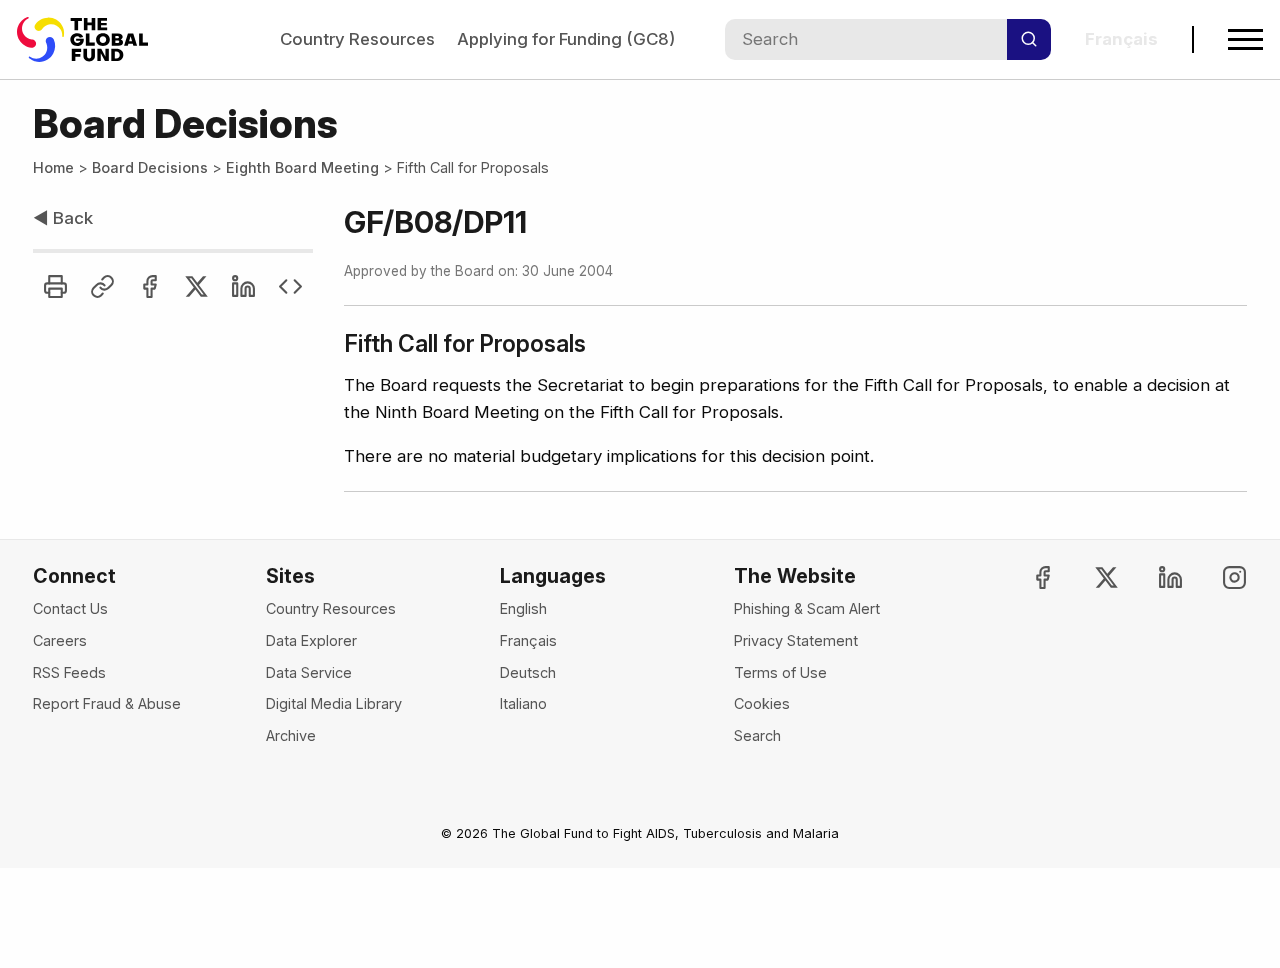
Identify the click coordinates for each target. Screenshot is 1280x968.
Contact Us (70, 608)
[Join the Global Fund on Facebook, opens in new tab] (1026, 577)
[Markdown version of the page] (290, 286)
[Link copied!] (102, 286)
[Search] (1029, 39)
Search (757, 735)
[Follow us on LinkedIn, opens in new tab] (1153, 577)
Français (528, 640)
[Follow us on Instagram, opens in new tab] (1217, 577)
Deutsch (528, 672)
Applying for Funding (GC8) (566, 39)
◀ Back (63, 218)
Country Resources (357, 39)
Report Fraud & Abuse (107, 703)
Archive (291, 735)
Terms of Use (780, 672)
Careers (60, 640)
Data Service (309, 672)
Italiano (523, 703)
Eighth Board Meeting (302, 167)
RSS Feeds (69, 672)
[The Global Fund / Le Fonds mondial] (92, 39)
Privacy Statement (796, 640)
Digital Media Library (334, 703)
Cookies (762, 703)
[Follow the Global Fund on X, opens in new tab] (1089, 577)
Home (53, 167)
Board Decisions (150, 167)
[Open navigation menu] (1245, 39)
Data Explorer (311, 640)
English (523, 608)
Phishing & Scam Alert (807, 608)
